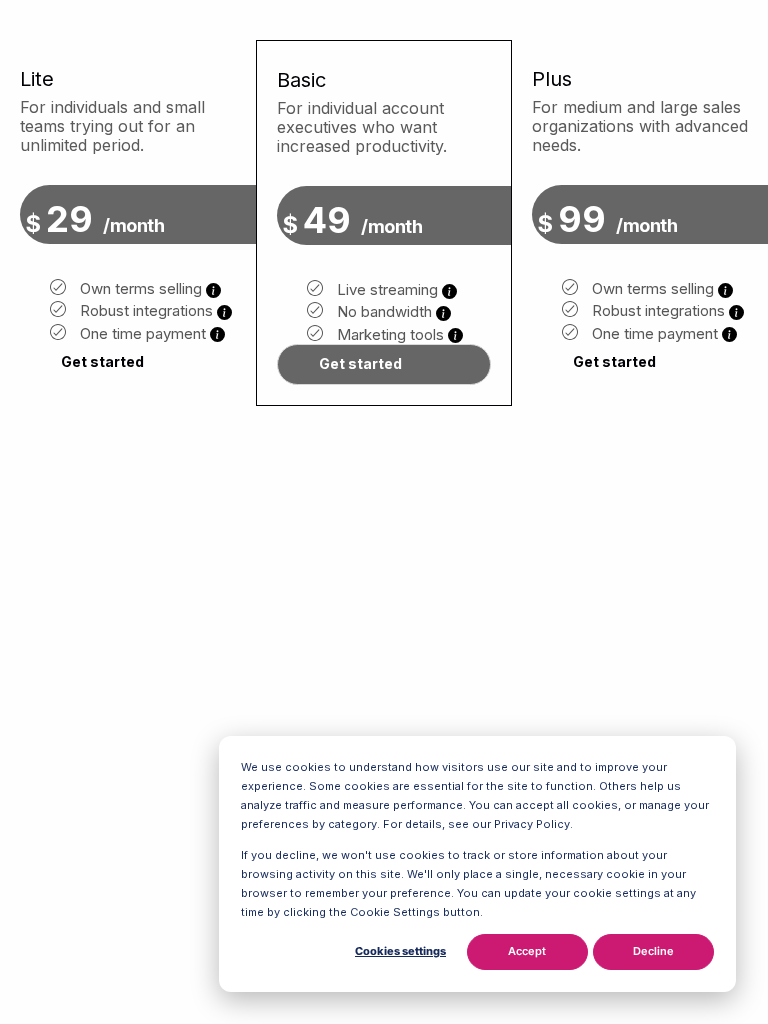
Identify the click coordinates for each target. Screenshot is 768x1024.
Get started (102, 361)
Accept (527, 951)
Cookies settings (400, 951)
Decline (653, 951)
